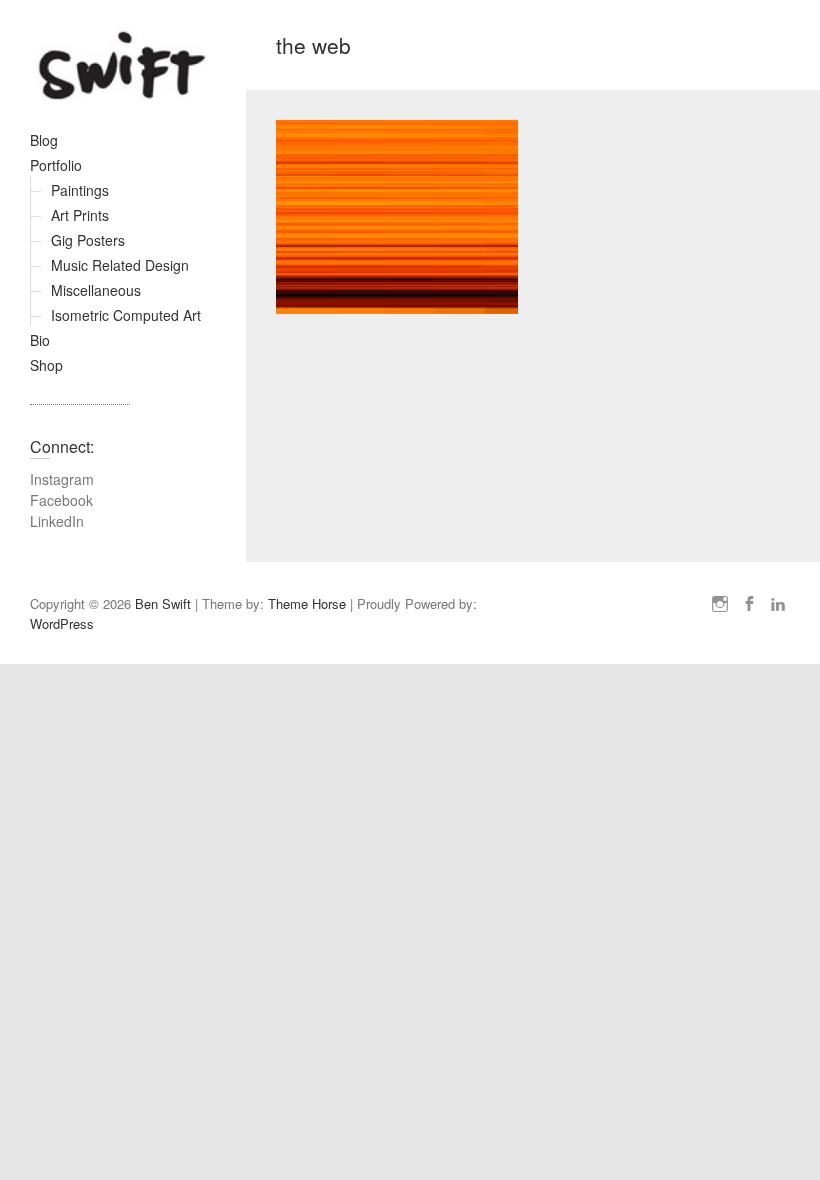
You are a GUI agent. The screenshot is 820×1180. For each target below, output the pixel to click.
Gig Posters (88, 240)
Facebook (61, 500)
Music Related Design (120, 265)
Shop (46, 365)
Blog (44, 140)
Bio (40, 340)
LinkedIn (57, 521)
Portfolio (56, 165)
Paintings (80, 190)
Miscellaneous (96, 290)
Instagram (62, 479)
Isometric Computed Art (126, 315)
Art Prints (80, 215)
